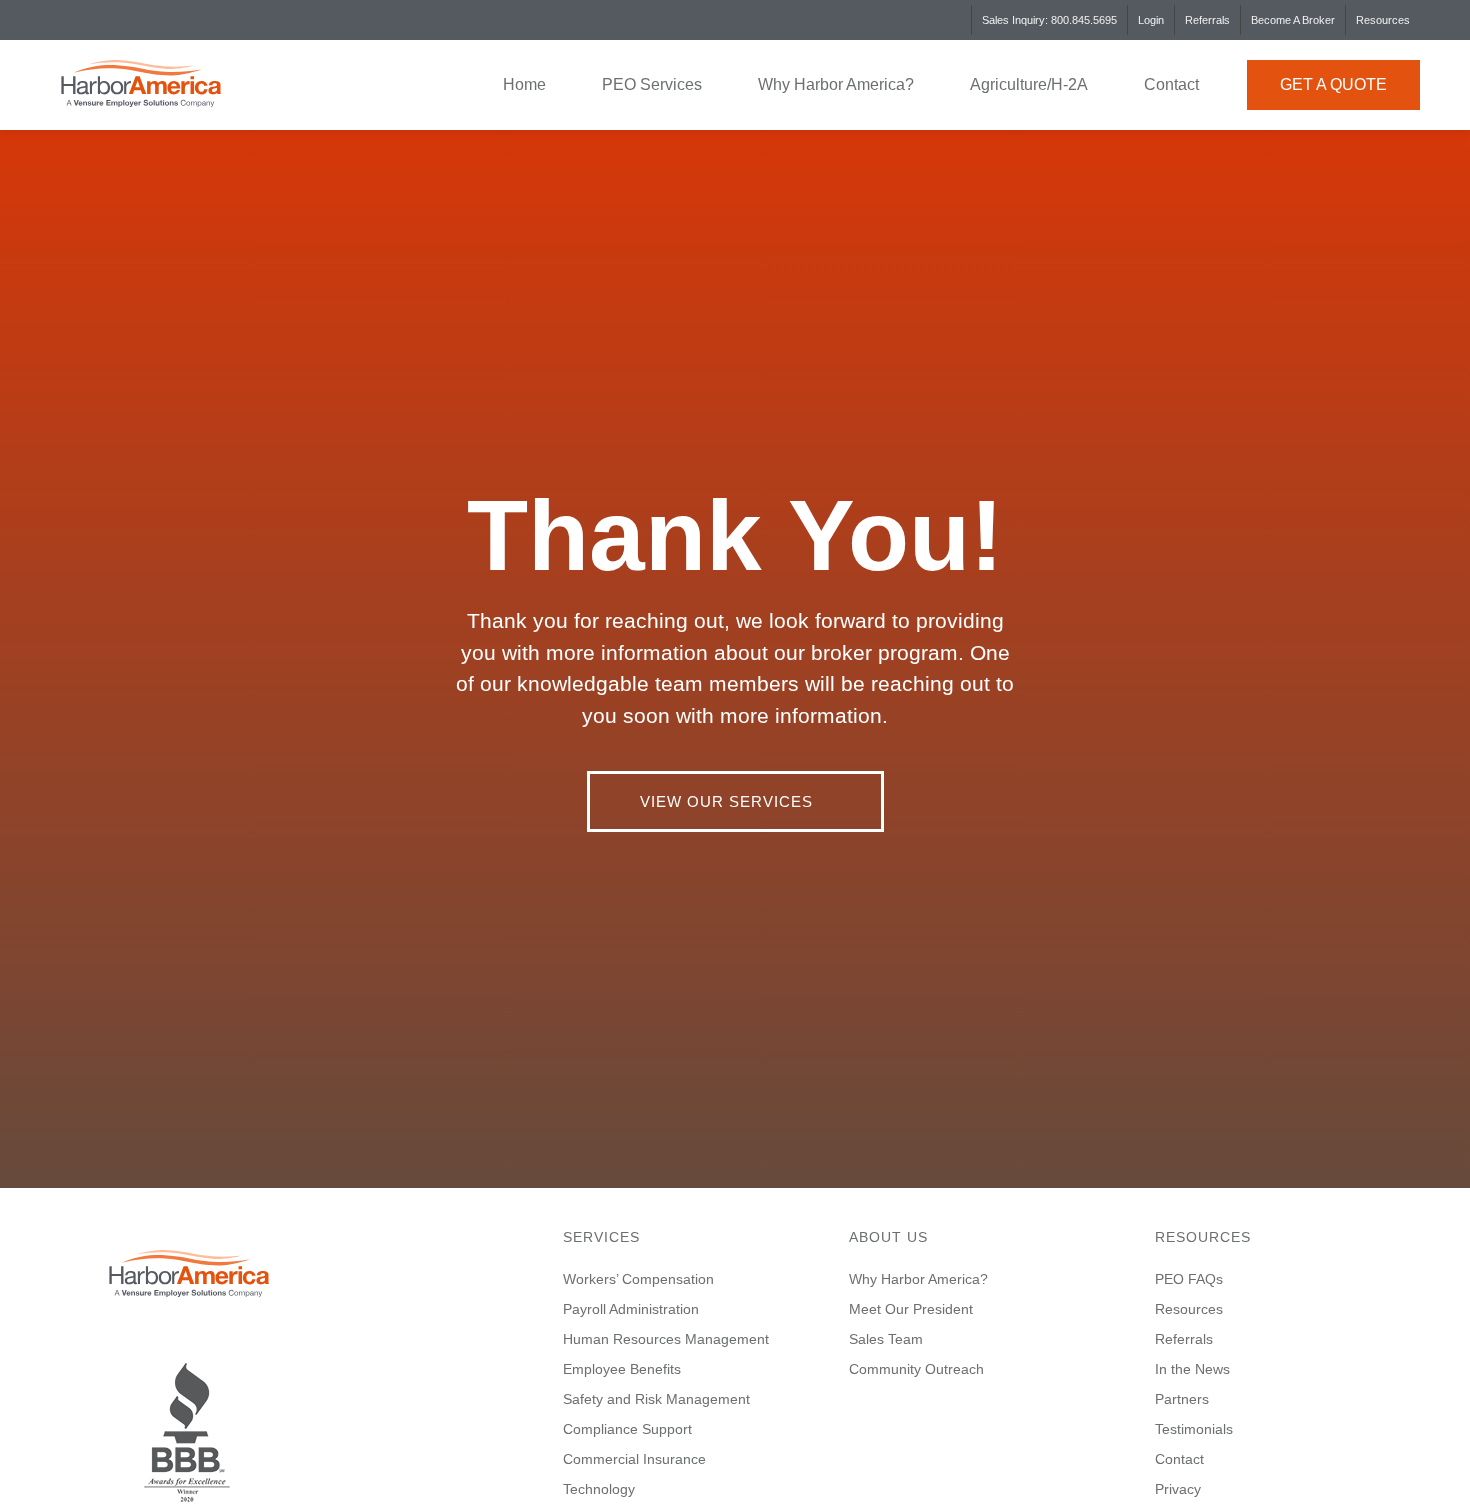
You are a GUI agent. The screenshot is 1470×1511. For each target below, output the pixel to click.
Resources (1383, 20)
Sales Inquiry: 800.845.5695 (1049, 20)
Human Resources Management (666, 1339)
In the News (1192, 1369)
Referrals (1207, 20)
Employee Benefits (622, 1369)
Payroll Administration (631, 1309)
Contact (1171, 84)
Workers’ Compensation (638, 1279)
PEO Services (652, 84)
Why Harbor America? (836, 84)
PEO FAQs (1189, 1279)
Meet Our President (911, 1309)
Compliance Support (627, 1429)
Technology (599, 1489)
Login (1151, 20)
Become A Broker (1293, 20)
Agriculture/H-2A (1029, 84)
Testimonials (1194, 1429)
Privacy (1178, 1489)
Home (524, 84)
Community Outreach (916, 1369)
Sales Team (886, 1339)
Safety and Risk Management (656, 1399)
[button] (735, 801)
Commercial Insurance (634, 1459)
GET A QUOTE (1333, 84)
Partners (1182, 1399)
